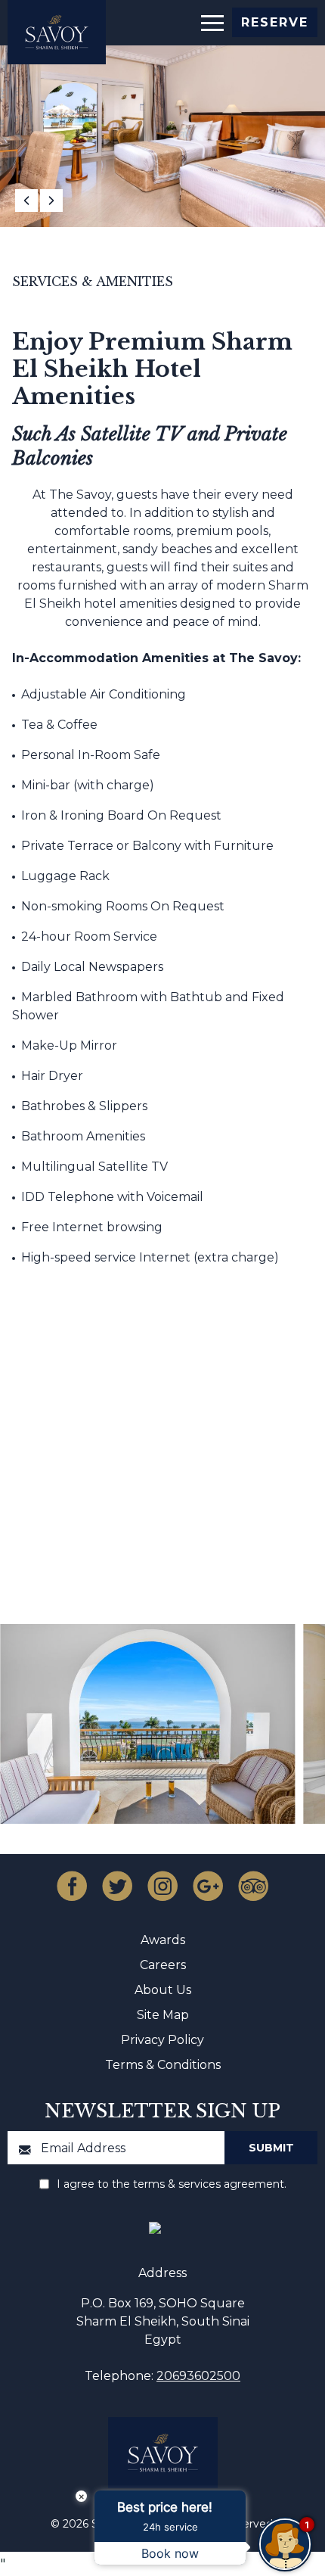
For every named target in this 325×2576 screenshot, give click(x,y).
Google (208, 1886)
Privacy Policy (162, 2040)
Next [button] (51, 201)
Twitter (117, 1886)
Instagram (162, 1886)
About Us (163, 1990)
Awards (163, 1940)
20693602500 (198, 2376)
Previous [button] (26, 201)
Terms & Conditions (163, 2065)
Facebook (72, 1886)
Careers (163, 1965)
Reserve (275, 22)
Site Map (163, 2015)
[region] (211, 22)
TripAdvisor (253, 1886)
